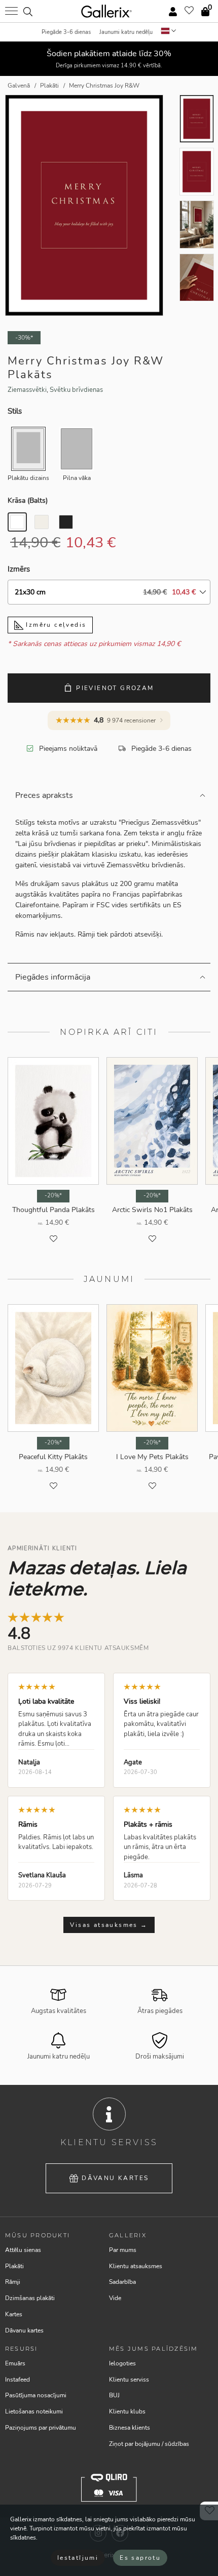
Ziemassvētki (27, 390)
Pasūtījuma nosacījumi (36, 2395)
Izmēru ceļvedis (55, 625)
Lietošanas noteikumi (34, 2411)
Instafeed (17, 2380)
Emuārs (15, 2363)
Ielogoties (122, 2363)
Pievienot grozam (115, 688)
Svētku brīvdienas (76, 390)
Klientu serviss (129, 2380)
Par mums (123, 2250)
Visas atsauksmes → (109, 1925)
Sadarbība (122, 2282)
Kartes (14, 2314)
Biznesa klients (130, 2428)
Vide (115, 2298)
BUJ (114, 2395)
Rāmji (13, 2282)
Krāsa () (28, 500)
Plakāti (14, 2266)
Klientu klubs (127, 2411)
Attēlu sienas (23, 2250)
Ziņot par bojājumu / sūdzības (149, 2444)
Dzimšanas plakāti (30, 2298)
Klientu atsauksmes (136, 2266)
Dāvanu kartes (115, 2178)
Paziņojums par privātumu (41, 2428)
